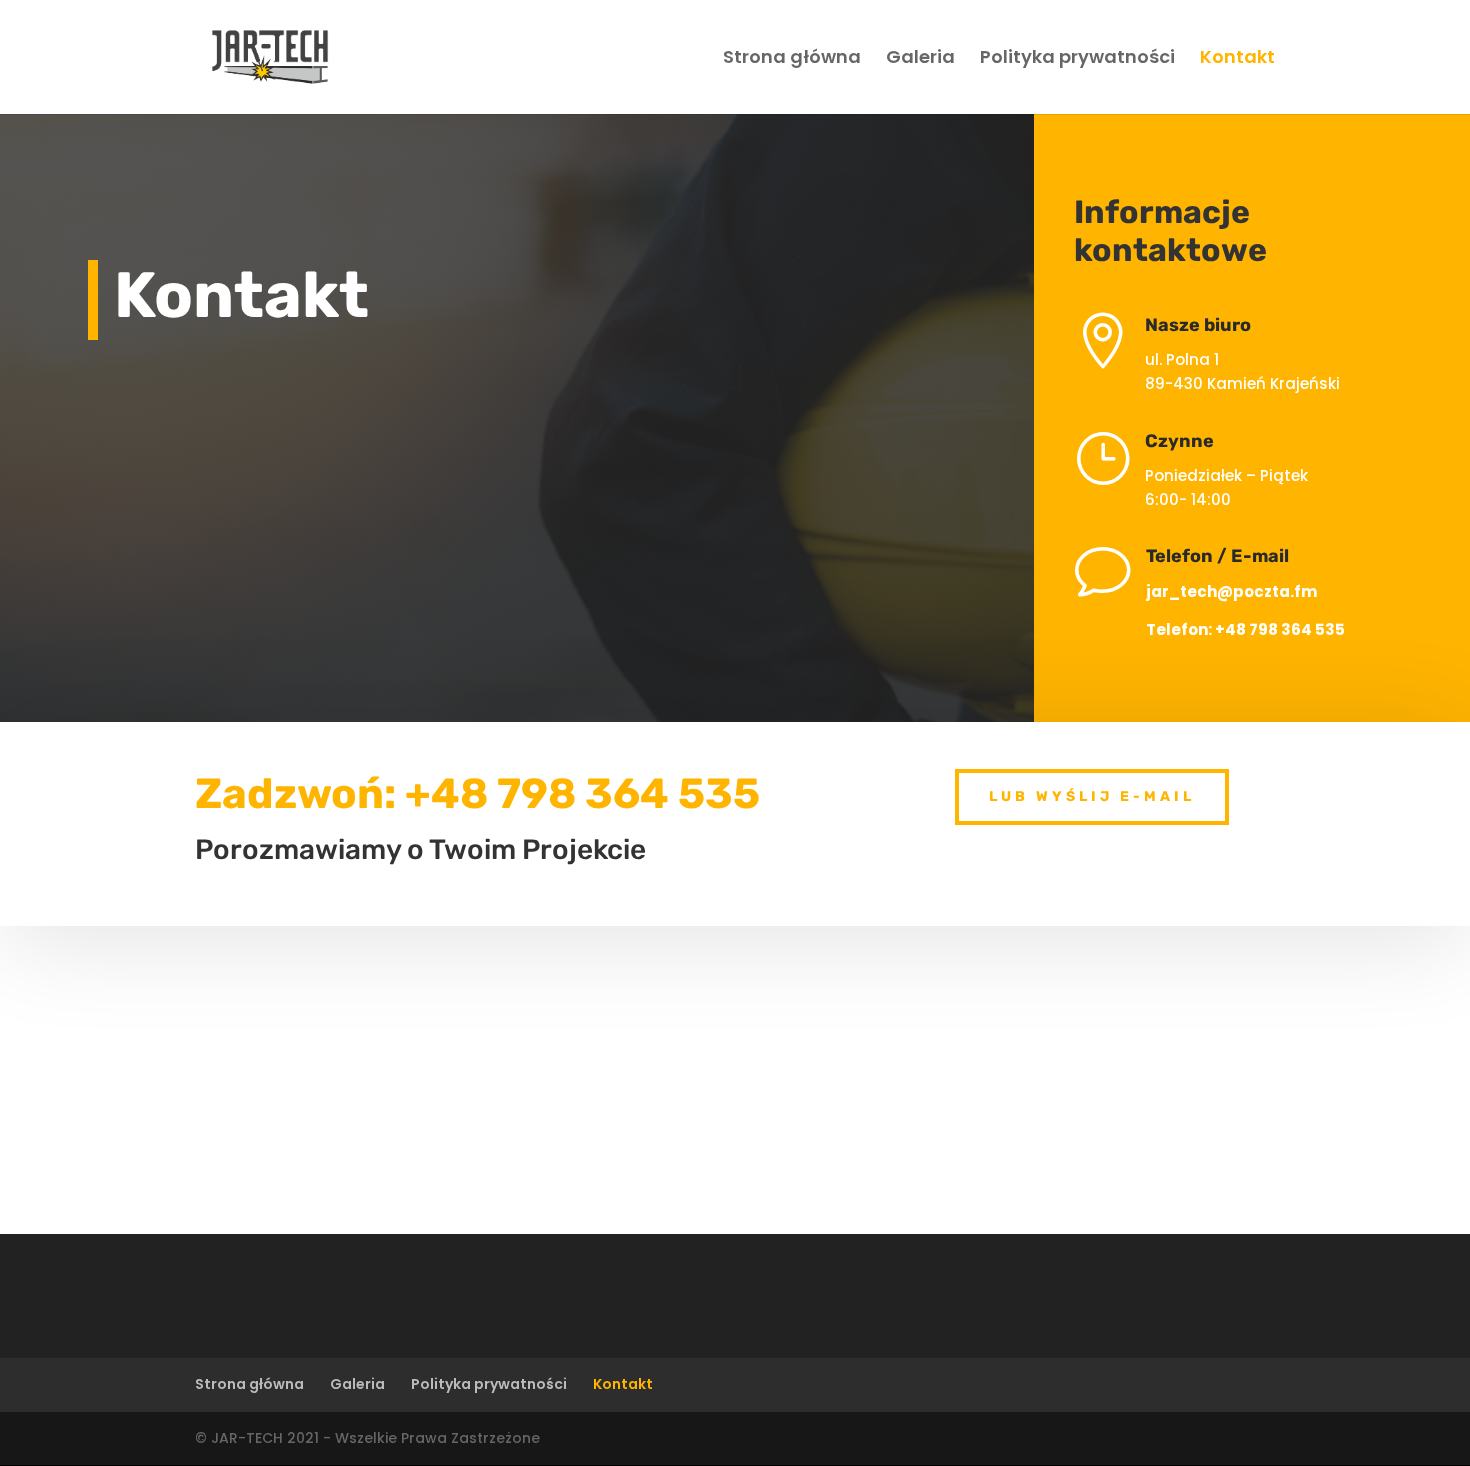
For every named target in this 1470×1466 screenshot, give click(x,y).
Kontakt (1237, 59)
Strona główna (792, 59)
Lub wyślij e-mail (1092, 796)
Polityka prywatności (1077, 59)
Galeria (920, 59)
